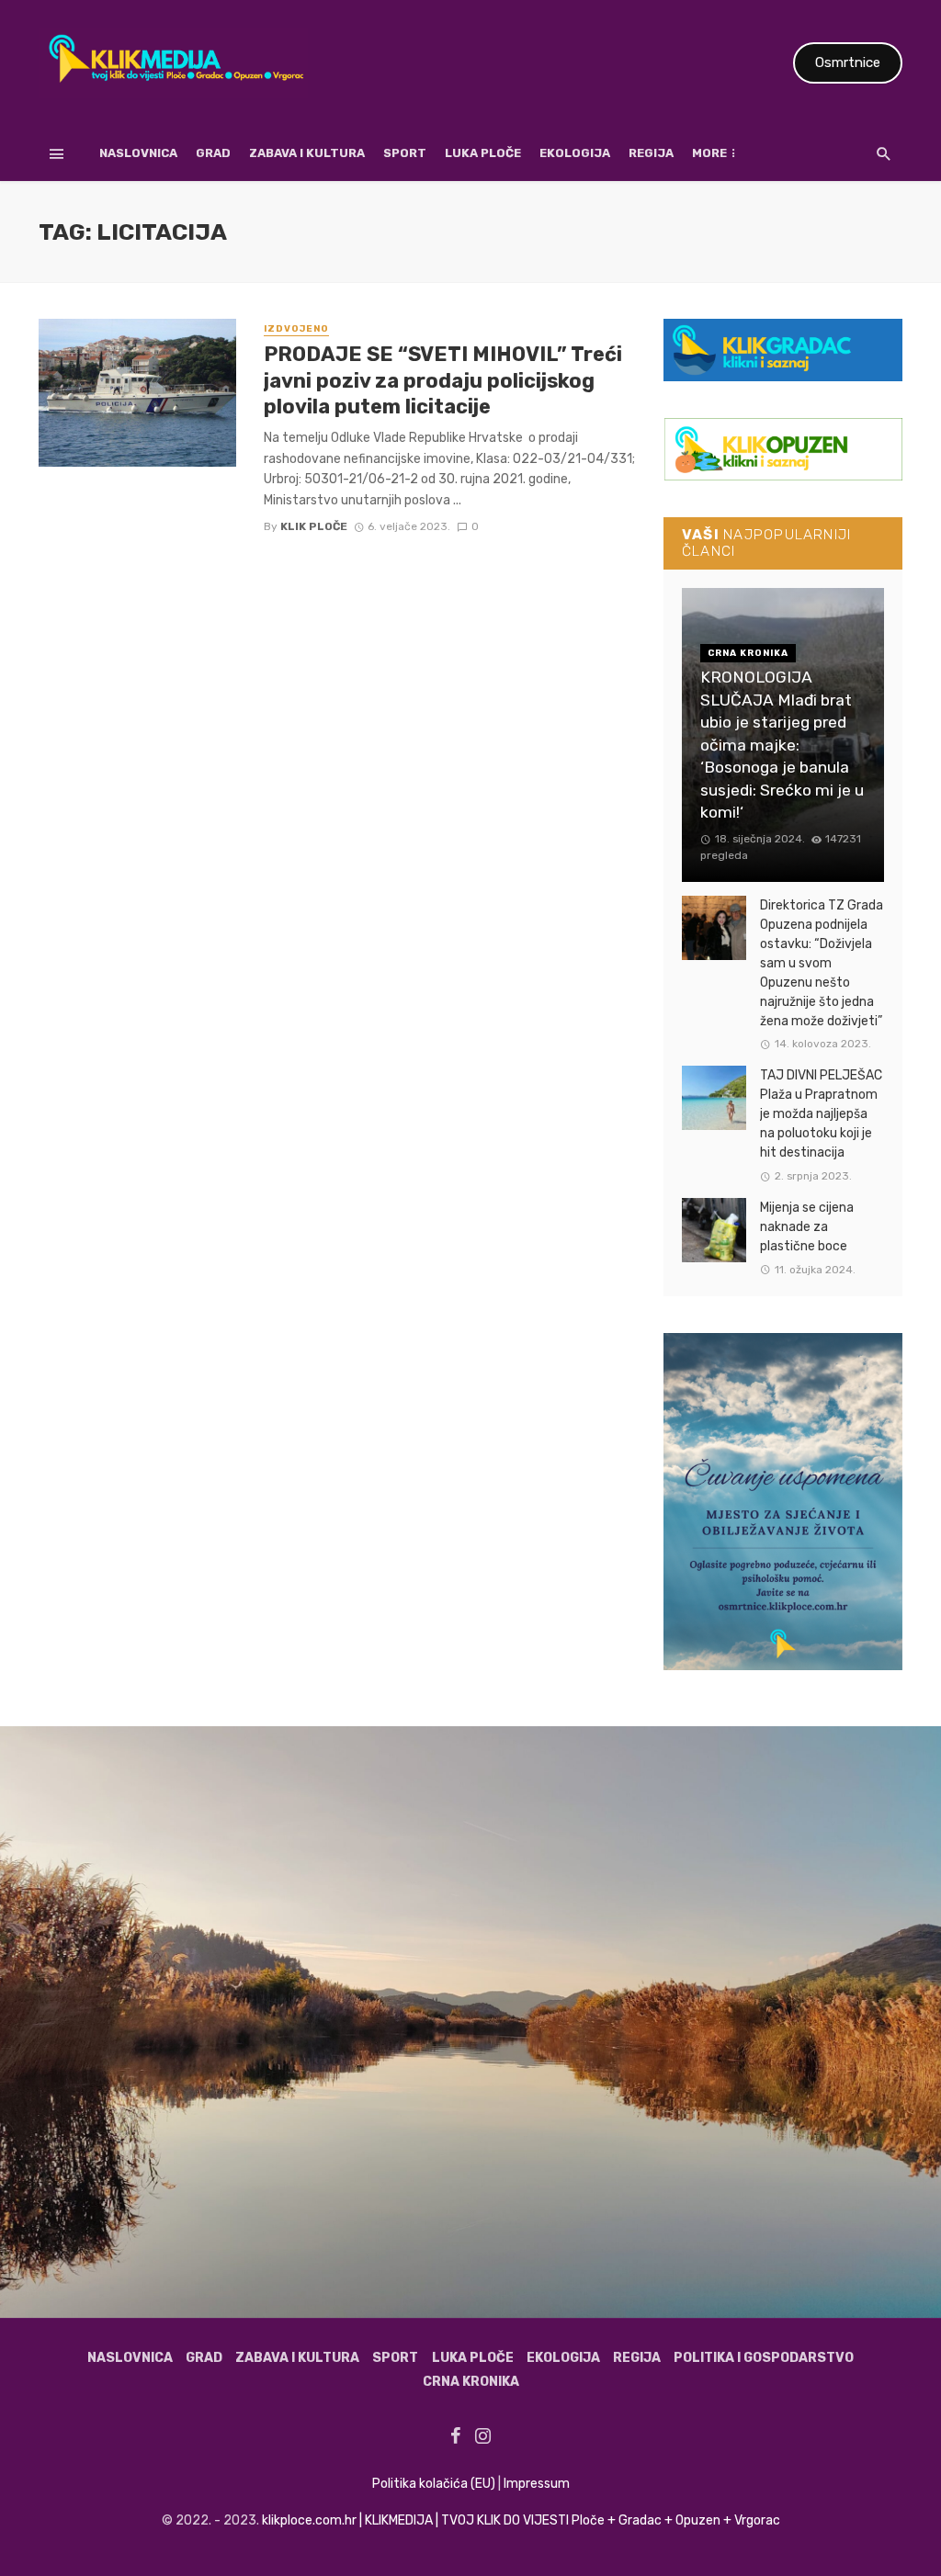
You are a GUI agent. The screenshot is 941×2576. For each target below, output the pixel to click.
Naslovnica (138, 153)
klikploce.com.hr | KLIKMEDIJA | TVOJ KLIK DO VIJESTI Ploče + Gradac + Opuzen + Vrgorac (521, 2520)
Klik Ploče (314, 526)
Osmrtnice (848, 62)
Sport (405, 153)
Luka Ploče (483, 153)
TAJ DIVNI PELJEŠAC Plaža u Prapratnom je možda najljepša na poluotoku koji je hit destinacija (821, 1114)
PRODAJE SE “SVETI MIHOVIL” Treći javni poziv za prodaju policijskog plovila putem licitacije (443, 380)
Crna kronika (471, 2382)
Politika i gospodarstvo (764, 2358)
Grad (213, 153)
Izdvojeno (296, 329)
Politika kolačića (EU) (434, 2484)
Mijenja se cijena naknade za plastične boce (807, 1227)
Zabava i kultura (307, 153)
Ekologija (575, 153)
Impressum (537, 2484)
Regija (651, 153)
